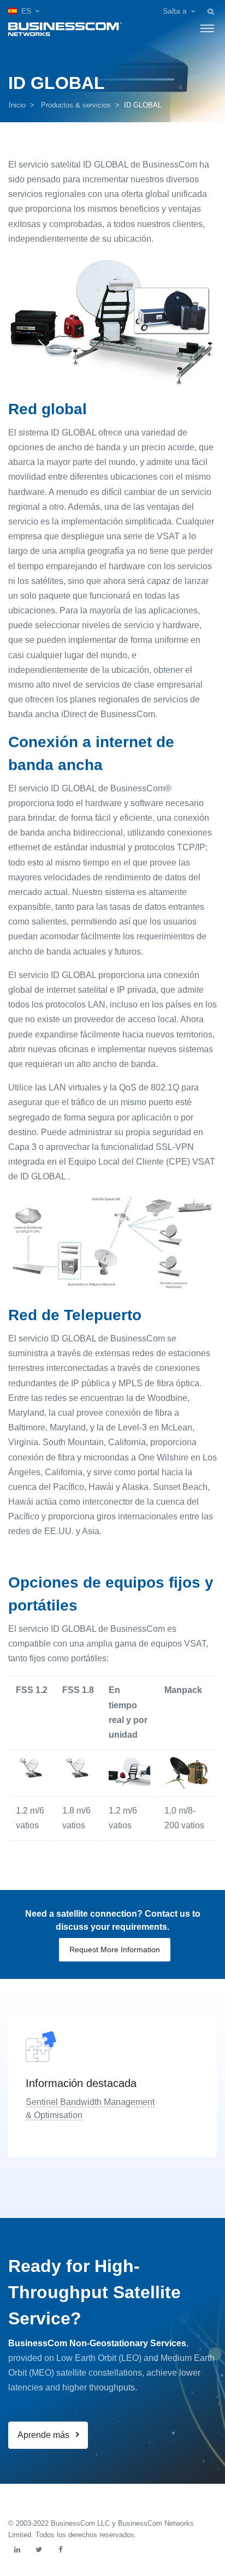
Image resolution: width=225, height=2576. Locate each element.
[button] (24, 11)
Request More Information (115, 1949)
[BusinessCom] (65, 28)
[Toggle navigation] (207, 28)
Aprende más (45, 2435)
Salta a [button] (175, 11)
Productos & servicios (76, 105)
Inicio (17, 105)
